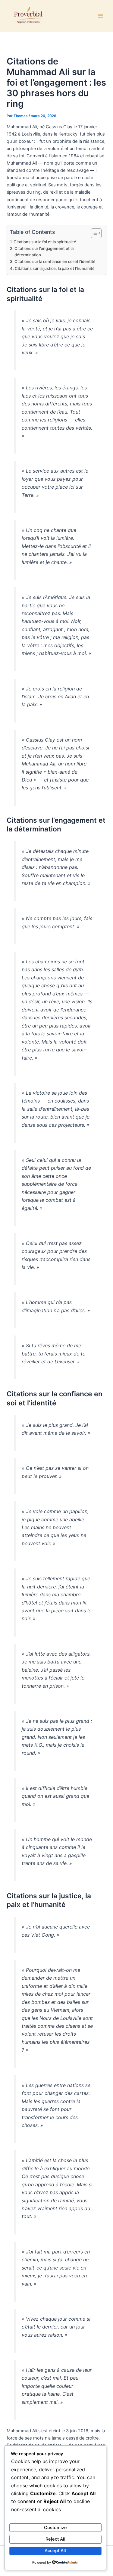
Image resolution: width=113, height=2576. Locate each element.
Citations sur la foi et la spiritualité (45, 242)
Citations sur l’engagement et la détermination (44, 252)
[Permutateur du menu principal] (101, 16)
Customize (55, 2528)
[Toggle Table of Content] (93, 233)
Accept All (55, 2551)
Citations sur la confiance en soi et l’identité (55, 261)
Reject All (55, 2539)
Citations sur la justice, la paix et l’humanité (55, 268)
